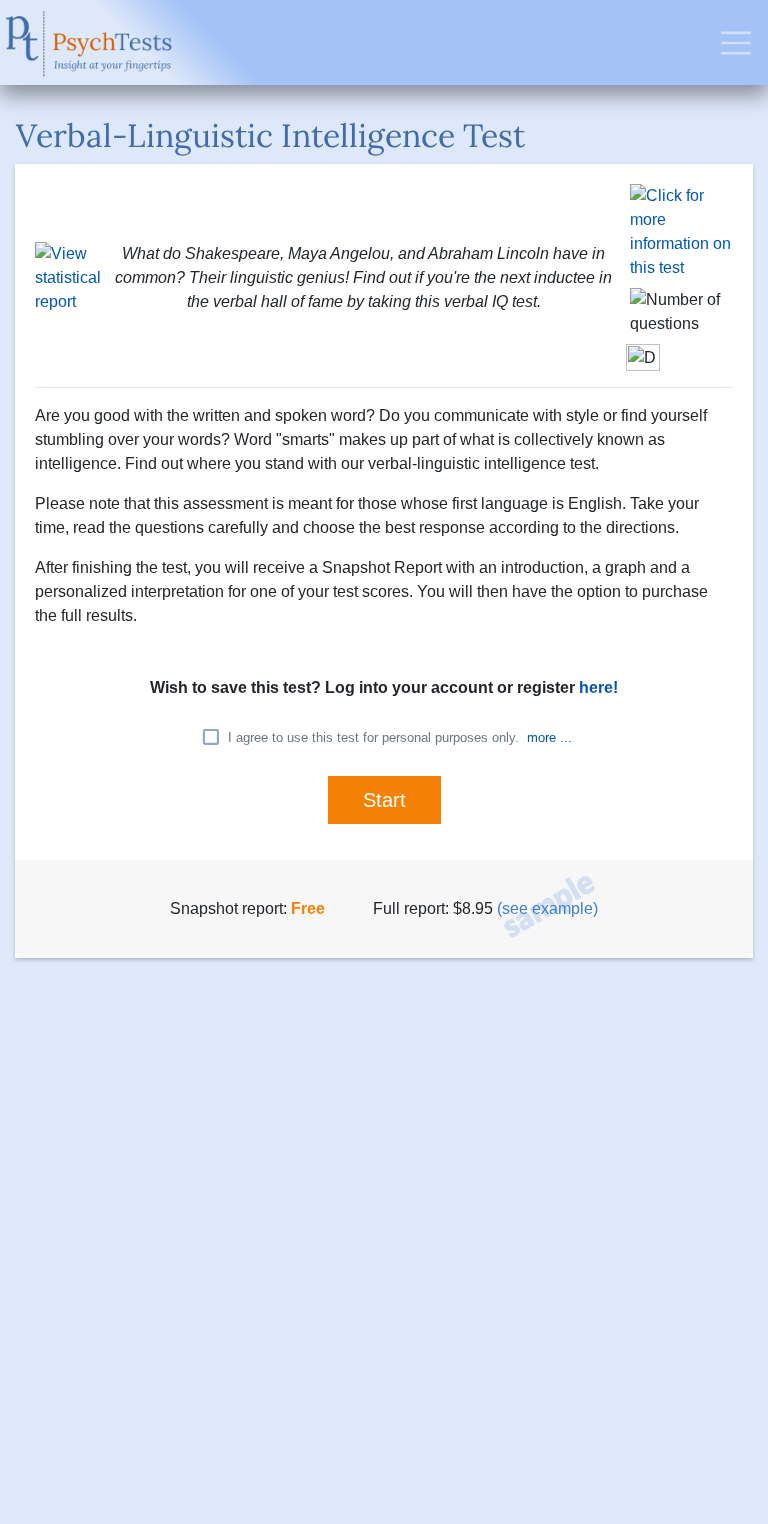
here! (598, 687)
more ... (549, 737)
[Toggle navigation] (736, 43)
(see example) (547, 908)
